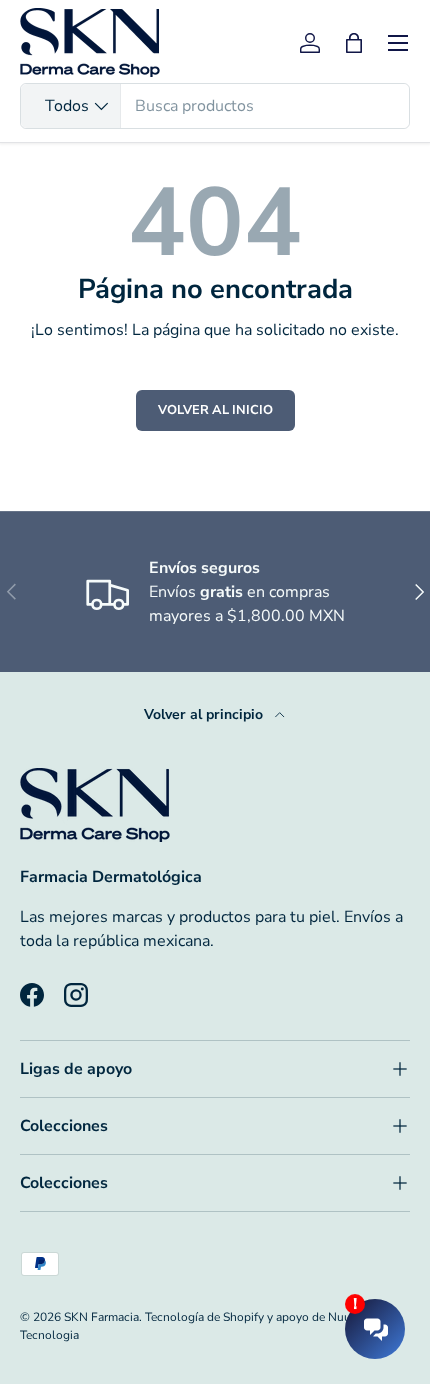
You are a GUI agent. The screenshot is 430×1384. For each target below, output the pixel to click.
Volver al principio (205, 714)
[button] (354, 43)
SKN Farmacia (101, 1317)
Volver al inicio (215, 410)
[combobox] (215, 106)
